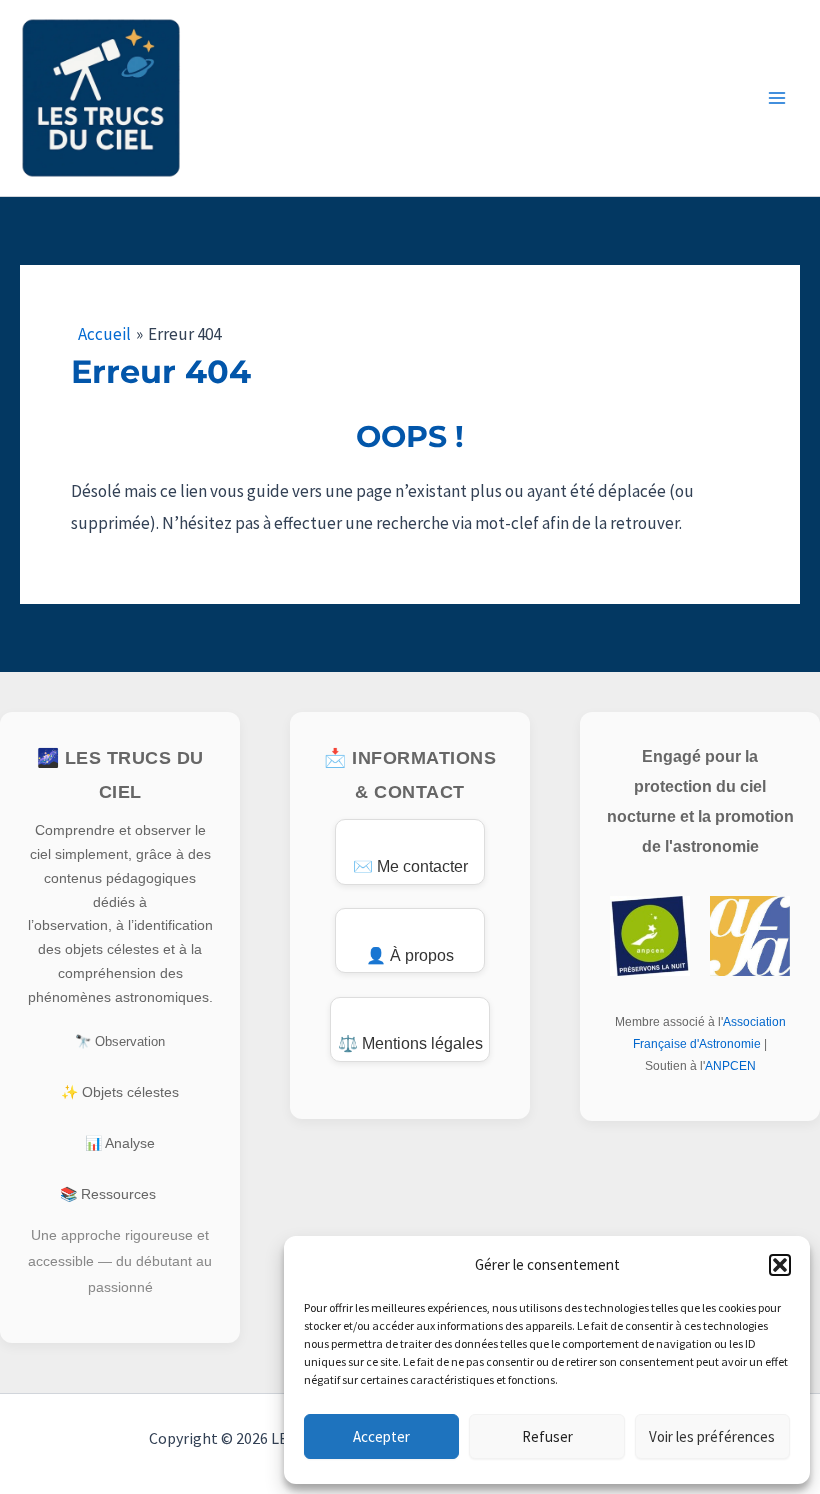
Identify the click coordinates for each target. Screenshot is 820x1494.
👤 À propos (410, 955)
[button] (780, 1265)
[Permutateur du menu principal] (778, 98)
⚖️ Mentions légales (410, 1043)
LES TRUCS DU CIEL (331, 67)
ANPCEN (730, 1066)
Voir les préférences (712, 1436)
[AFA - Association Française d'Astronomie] (750, 935)
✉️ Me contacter (410, 866)
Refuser (547, 1436)
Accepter (381, 1436)
